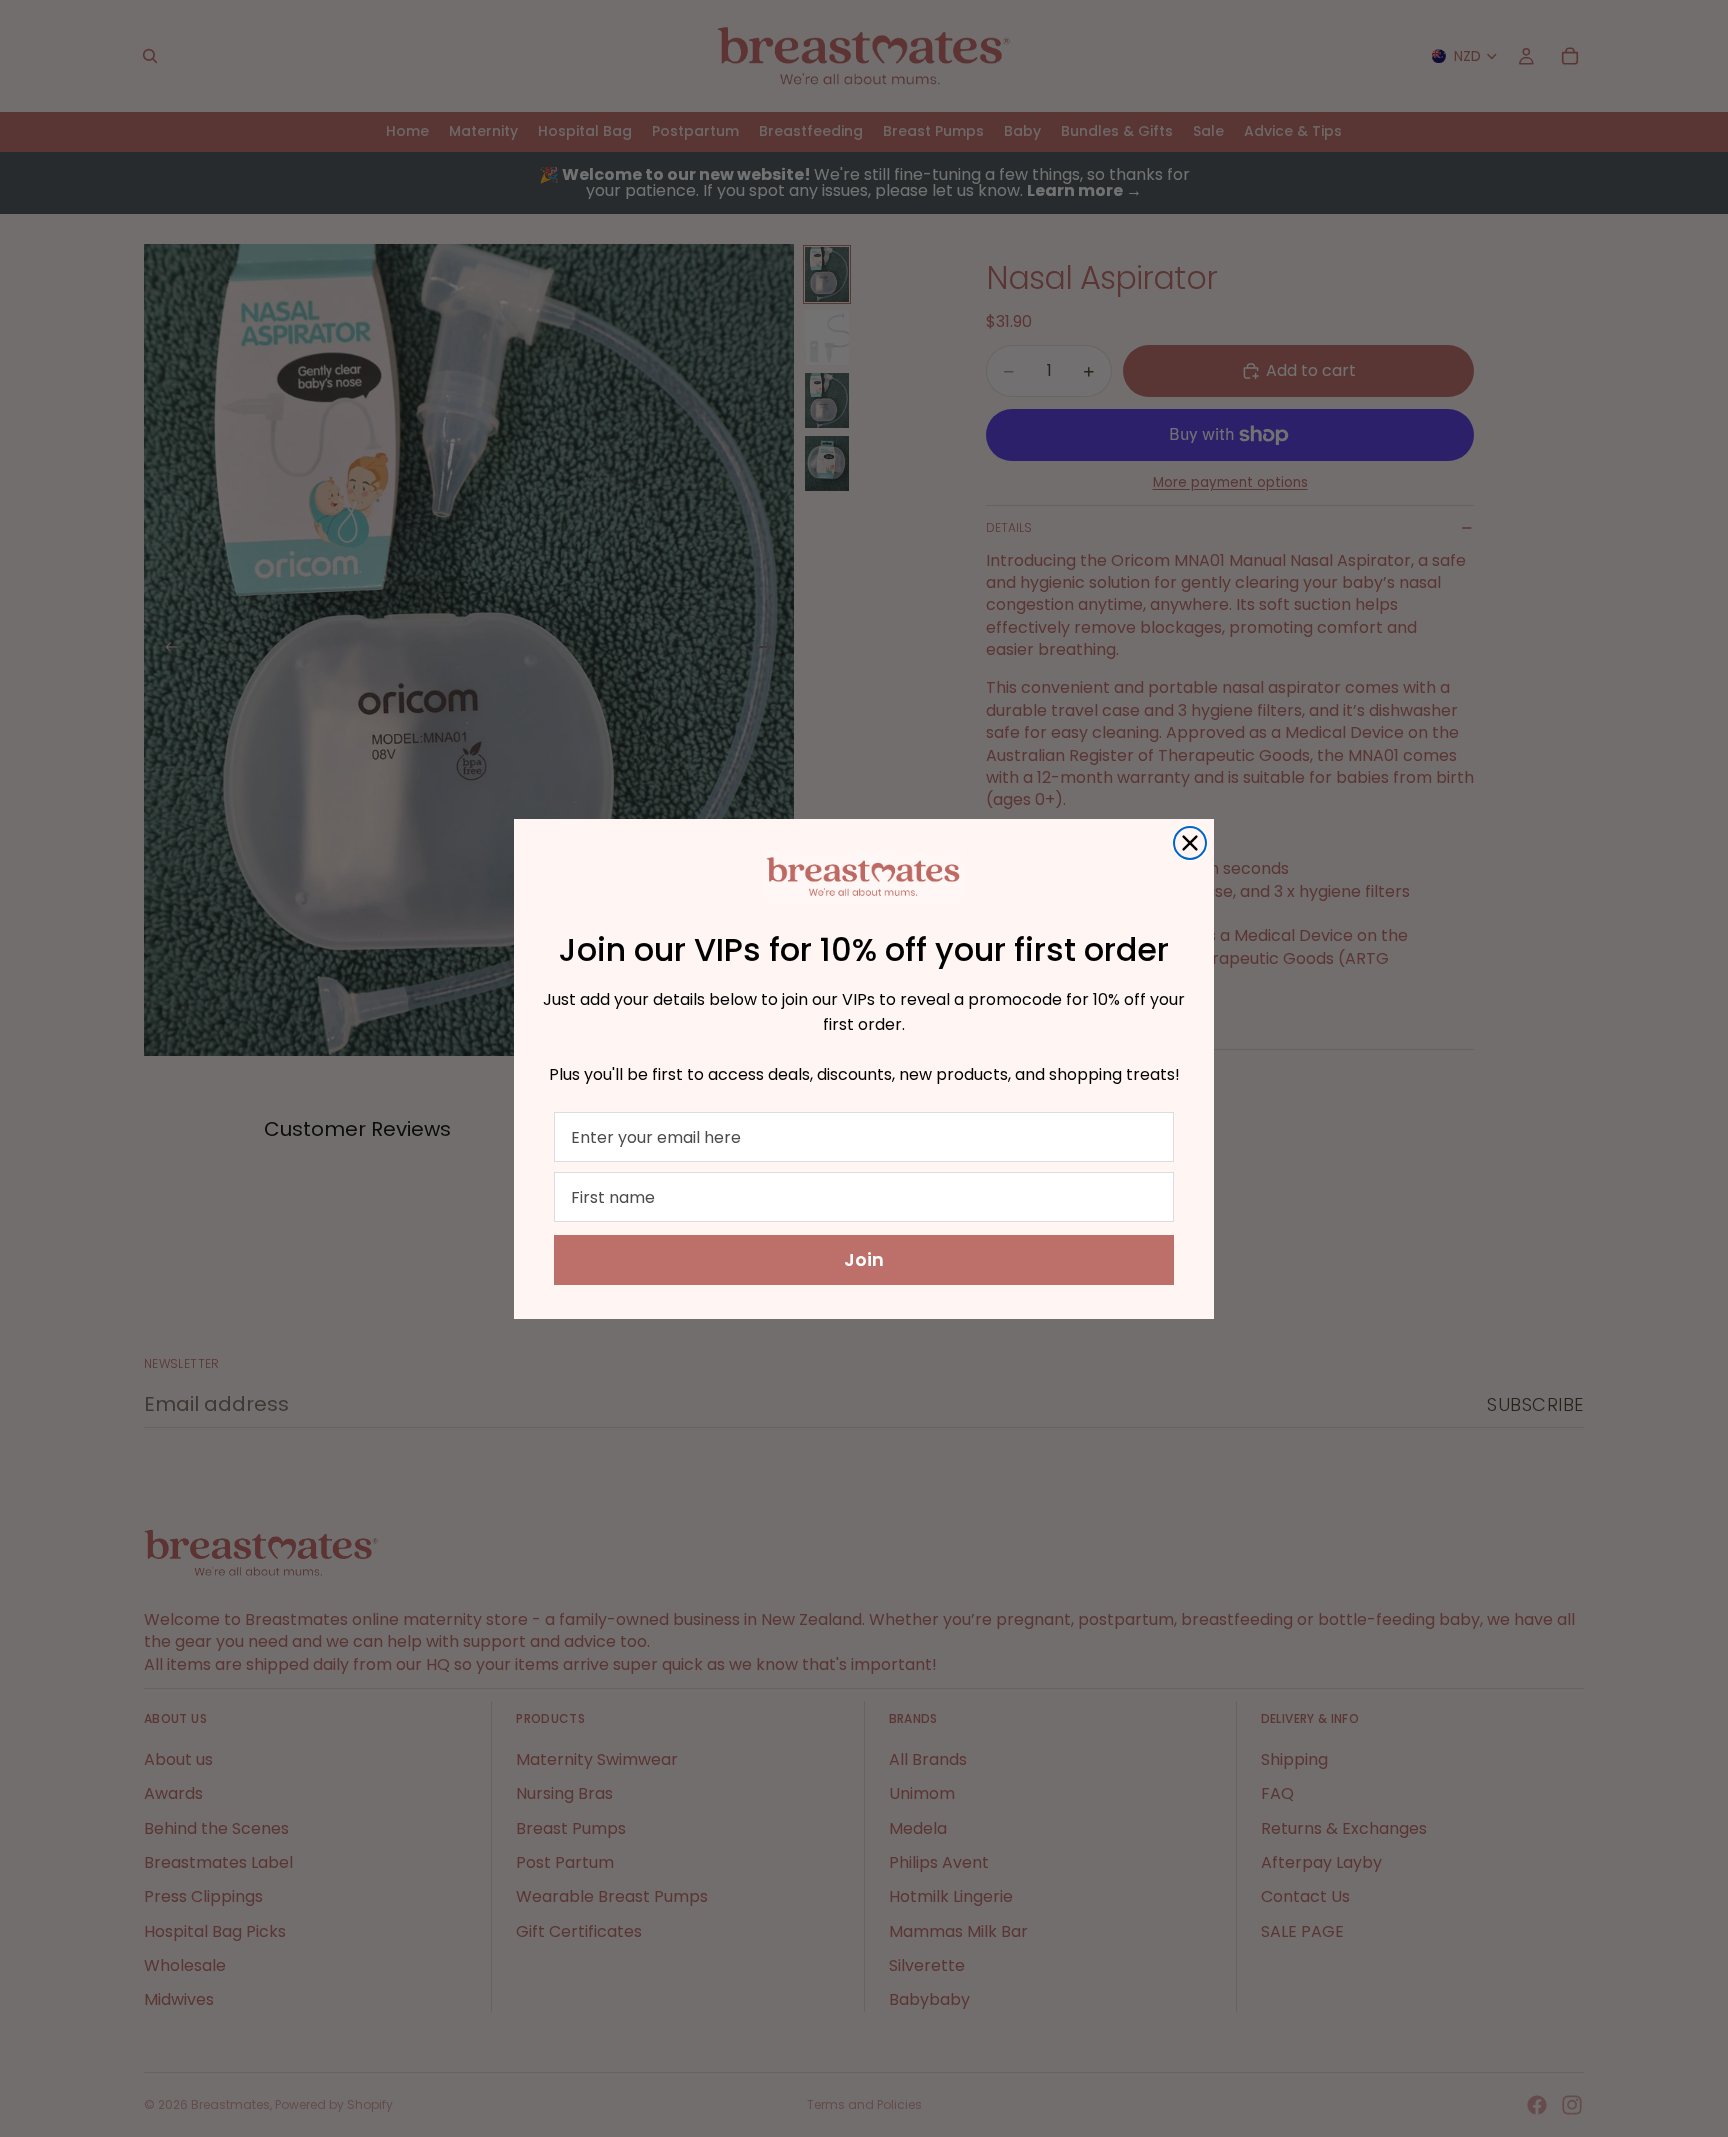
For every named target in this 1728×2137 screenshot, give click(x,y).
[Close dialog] (1190, 843)
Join (864, 1259)
